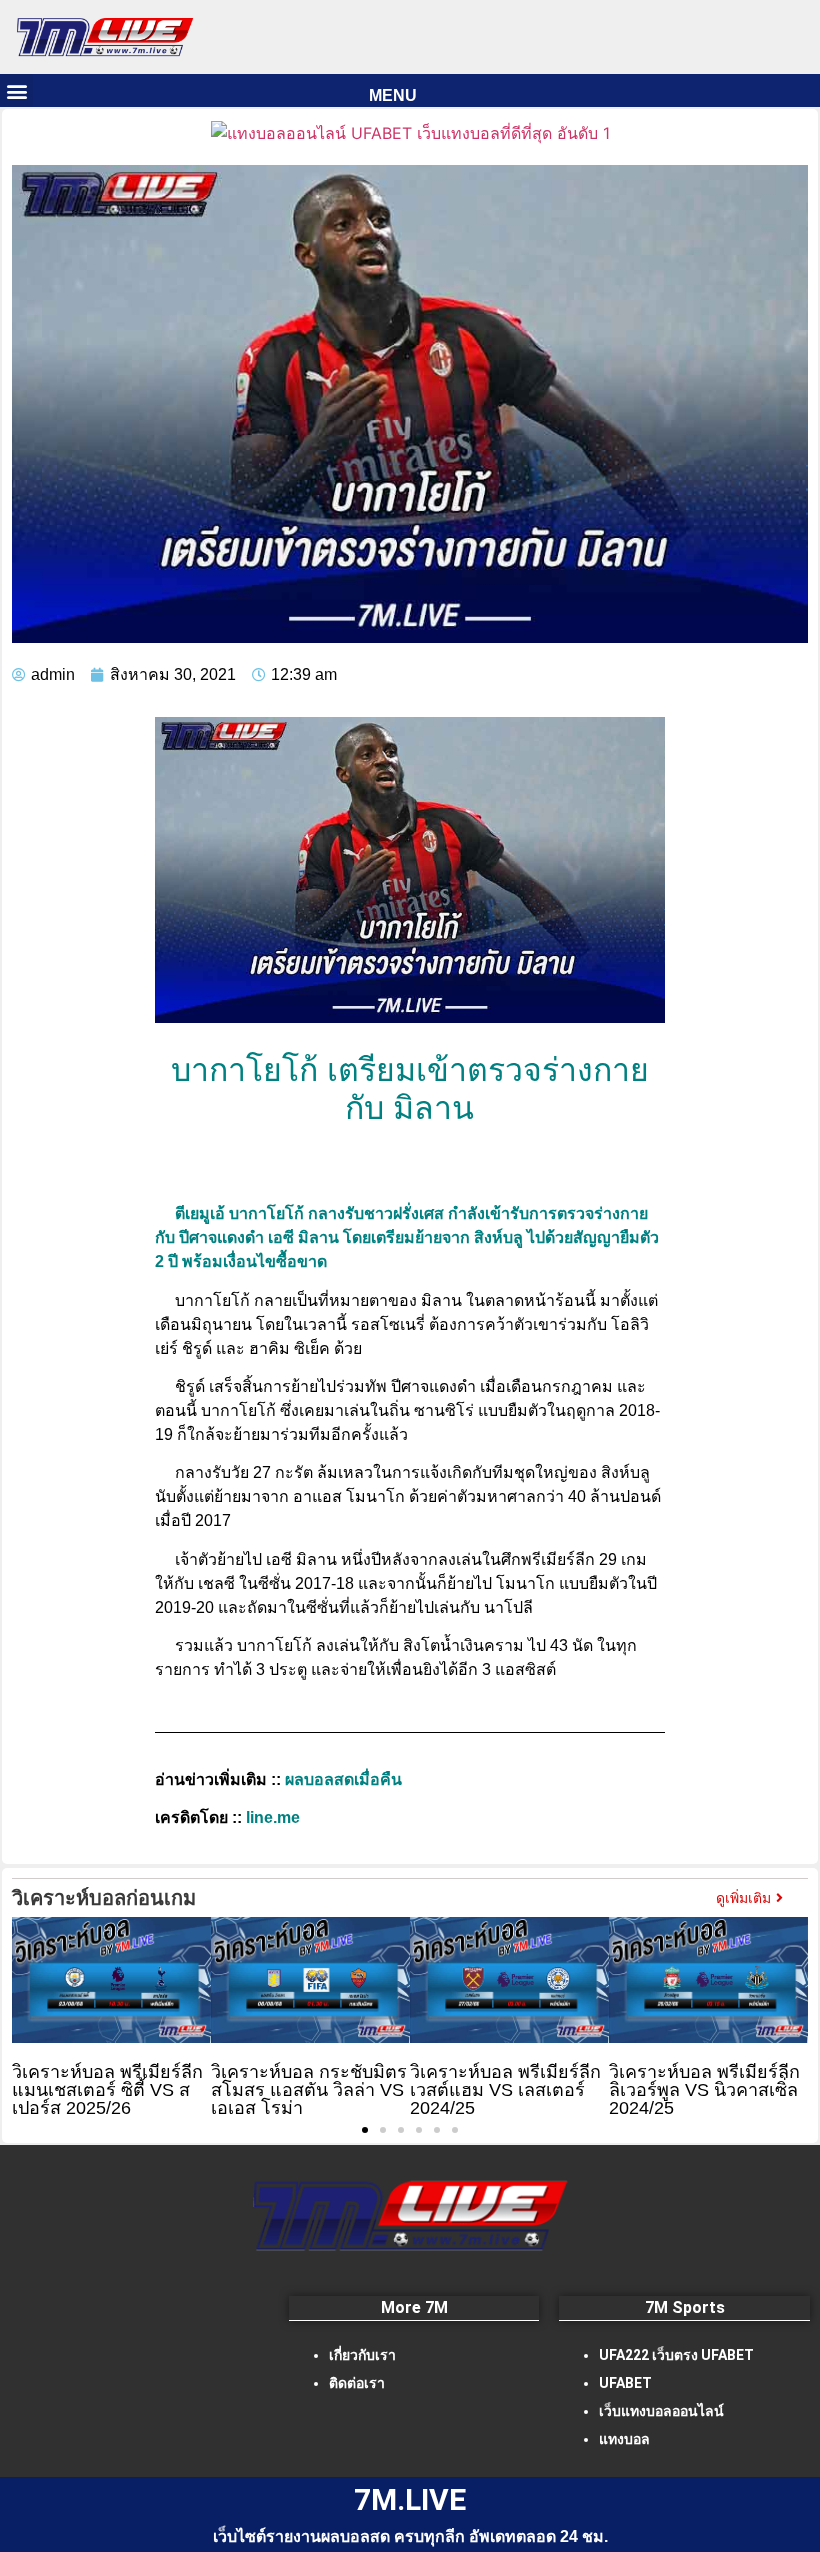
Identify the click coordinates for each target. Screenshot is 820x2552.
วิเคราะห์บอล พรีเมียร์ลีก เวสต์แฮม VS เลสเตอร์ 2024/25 (505, 2090)
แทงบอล (624, 2439)
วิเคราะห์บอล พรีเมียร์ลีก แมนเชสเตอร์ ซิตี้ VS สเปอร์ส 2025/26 (107, 2090)
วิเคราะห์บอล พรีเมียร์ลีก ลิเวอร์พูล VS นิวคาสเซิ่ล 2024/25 (704, 2090)
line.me (273, 1817)
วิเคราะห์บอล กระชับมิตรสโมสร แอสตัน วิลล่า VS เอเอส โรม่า (309, 2090)
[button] (16, 90)
